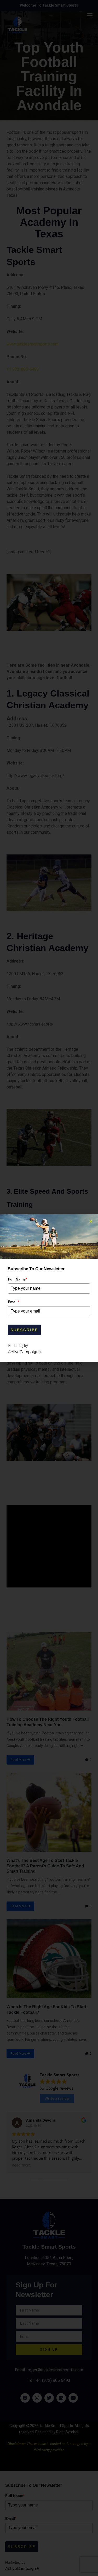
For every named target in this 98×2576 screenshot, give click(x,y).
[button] (91, 1221)
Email (13, 1302)
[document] (49, 1288)
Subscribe (24, 1330)
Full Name (17, 1279)
